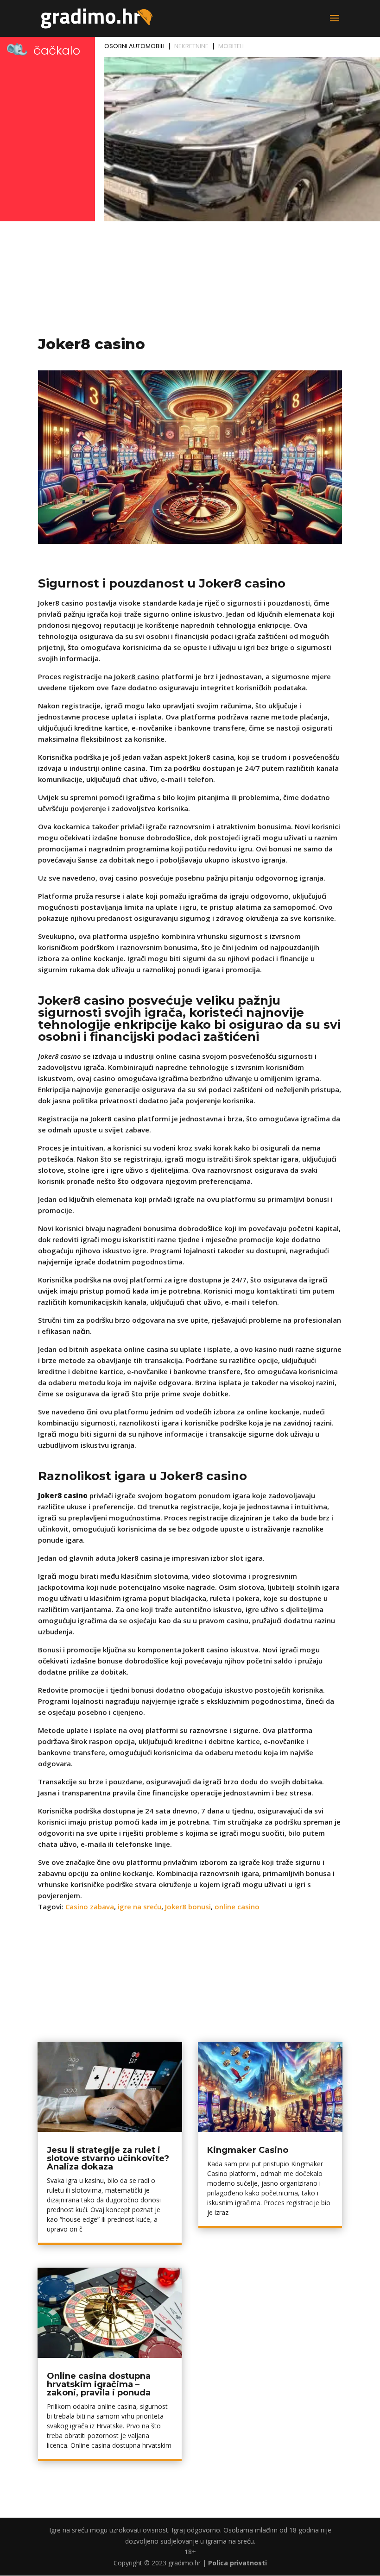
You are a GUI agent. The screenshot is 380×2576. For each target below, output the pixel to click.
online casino (237, 1907)
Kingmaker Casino (248, 2150)
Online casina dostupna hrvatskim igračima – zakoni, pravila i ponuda (99, 2384)
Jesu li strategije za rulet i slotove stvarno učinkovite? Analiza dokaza (108, 2158)
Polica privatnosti (237, 2563)
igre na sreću (139, 1907)
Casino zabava (90, 1907)
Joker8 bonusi (188, 1907)
